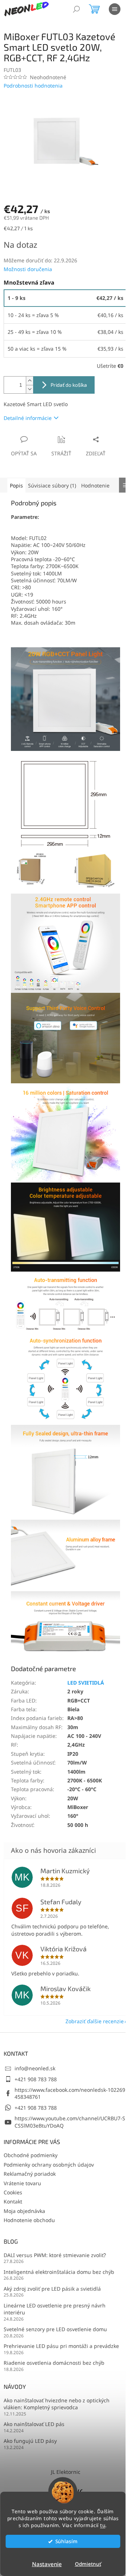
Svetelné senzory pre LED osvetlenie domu (55, 2329)
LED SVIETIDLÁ (86, 1683)
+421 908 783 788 (36, 2079)
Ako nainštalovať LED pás (34, 2424)
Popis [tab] (16, 485)
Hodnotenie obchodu (29, 2220)
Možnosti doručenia (28, 269)
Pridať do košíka (69, 385)
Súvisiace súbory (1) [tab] (52, 485)
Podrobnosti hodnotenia (33, 86)
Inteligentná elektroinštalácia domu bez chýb (59, 2272)
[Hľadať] (76, 9)
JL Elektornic (66, 2472)
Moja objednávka (24, 2211)
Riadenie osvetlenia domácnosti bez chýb (54, 2363)
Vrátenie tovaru (22, 2183)
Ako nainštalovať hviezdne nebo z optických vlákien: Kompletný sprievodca (57, 2404)
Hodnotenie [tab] (95, 485)
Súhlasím (66, 2541)
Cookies (13, 2192)
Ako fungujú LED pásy (30, 2441)
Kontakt (13, 2201)
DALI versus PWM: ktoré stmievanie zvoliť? (55, 2255)
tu (103, 2525)
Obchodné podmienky (31, 2155)
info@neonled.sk (35, 2068)
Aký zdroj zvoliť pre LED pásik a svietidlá (52, 2289)
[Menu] (115, 9)
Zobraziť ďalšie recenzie (95, 2021)
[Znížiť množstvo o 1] (29, 389)
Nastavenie (47, 2564)
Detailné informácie (28, 418)
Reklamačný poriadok (30, 2174)
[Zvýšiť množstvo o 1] (29, 381)
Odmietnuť (88, 2564)
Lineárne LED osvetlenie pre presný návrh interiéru (55, 2309)
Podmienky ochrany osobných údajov (49, 2165)
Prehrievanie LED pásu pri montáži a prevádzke (61, 2346)
